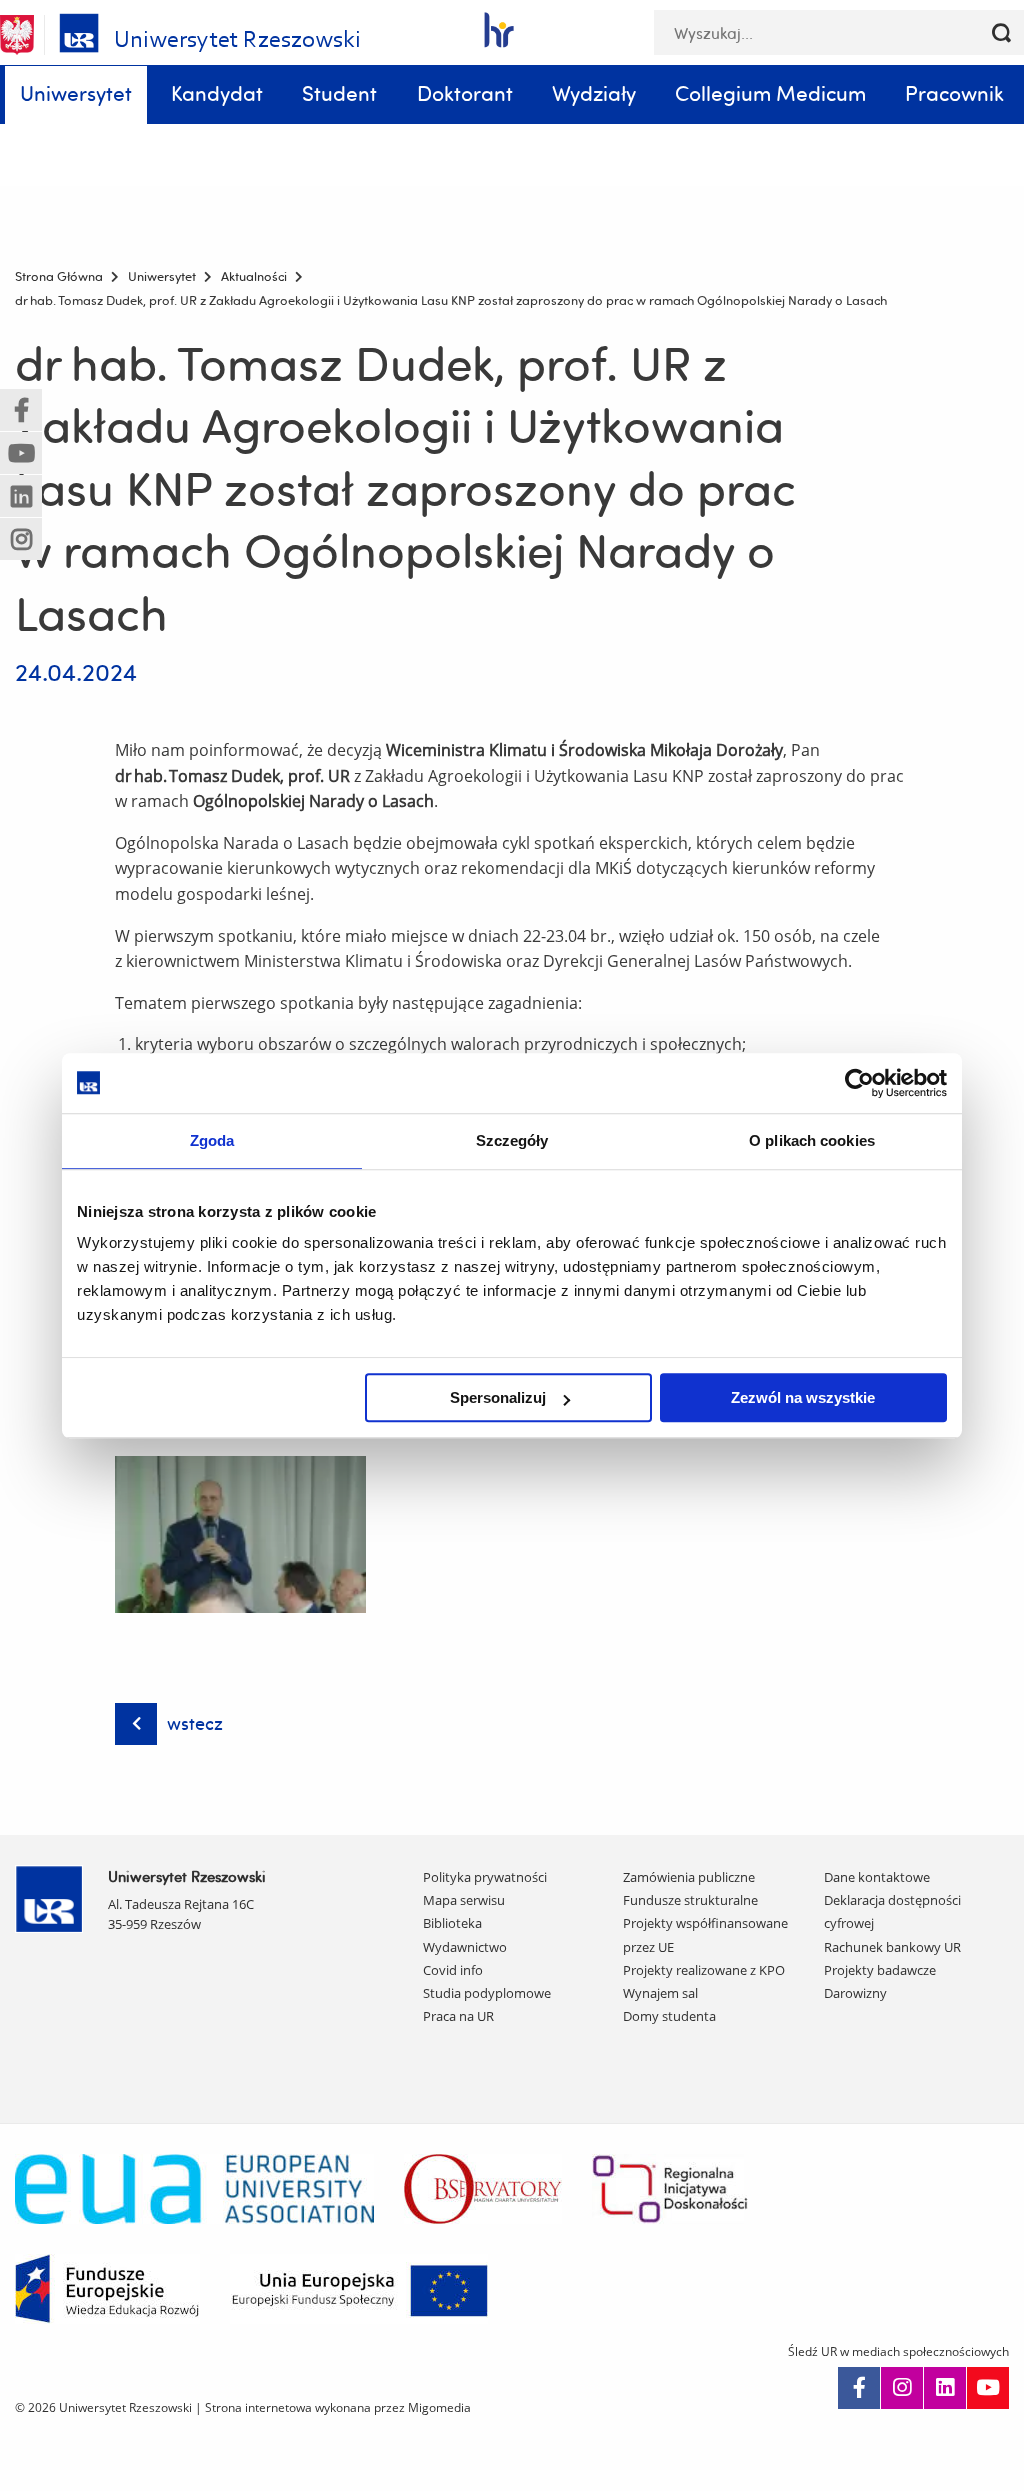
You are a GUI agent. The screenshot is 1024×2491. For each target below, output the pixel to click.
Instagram (902, 2388)
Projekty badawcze (880, 1970)
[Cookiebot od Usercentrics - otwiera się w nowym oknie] (859, 1083)
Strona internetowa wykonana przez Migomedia (338, 2407)
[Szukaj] (1001, 32)
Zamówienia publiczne (689, 1877)
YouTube (988, 2388)
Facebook (859, 2388)
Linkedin (945, 2388)
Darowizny (855, 1993)
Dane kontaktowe (877, 1877)
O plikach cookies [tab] (812, 1140)
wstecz (195, 1723)
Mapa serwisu (464, 1900)
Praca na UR (458, 2016)
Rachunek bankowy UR (892, 1947)
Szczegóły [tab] (512, 1140)
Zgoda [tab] (212, 1140)
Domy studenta (669, 2016)
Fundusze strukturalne (690, 1900)
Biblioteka (452, 1923)
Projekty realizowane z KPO (704, 1970)
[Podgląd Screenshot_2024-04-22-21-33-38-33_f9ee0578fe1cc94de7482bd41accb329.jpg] (240, 1534)
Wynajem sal (660, 1993)
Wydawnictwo (465, 1947)
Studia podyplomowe (487, 1993)
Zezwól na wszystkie (803, 1397)
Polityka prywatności (485, 1877)
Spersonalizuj (498, 1397)
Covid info (453, 1970)
